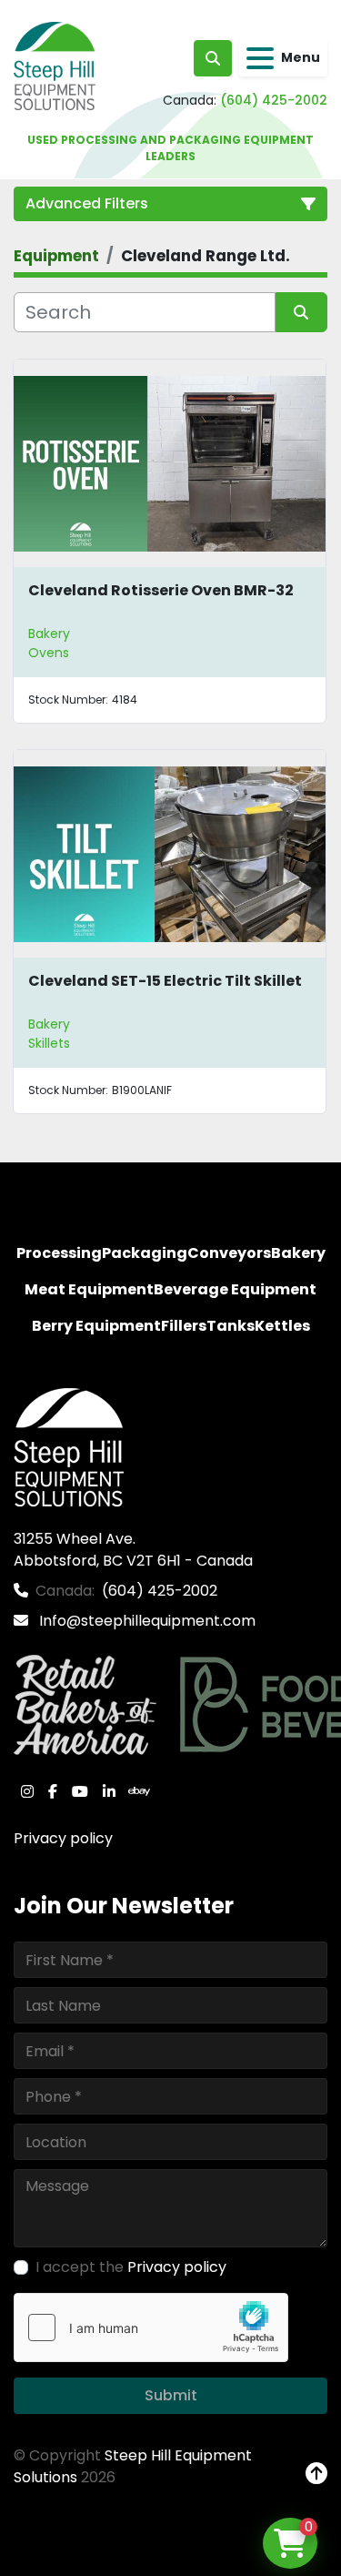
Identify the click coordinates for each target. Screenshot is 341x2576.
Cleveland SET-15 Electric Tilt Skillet (165, 981)
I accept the (131, 2267)
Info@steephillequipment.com (145, 1621)
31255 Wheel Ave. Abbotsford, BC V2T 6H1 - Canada (133, 1550)
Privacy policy (63, 1838)
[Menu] (260, 58)
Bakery (49, 634)
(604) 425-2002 (274, 100)
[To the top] (316, 2474)
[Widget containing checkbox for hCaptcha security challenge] (151, 2328)
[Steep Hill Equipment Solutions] (69, 1447)
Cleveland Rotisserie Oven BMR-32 (161, 590)
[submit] (302, 312)
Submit (171, 2395)
